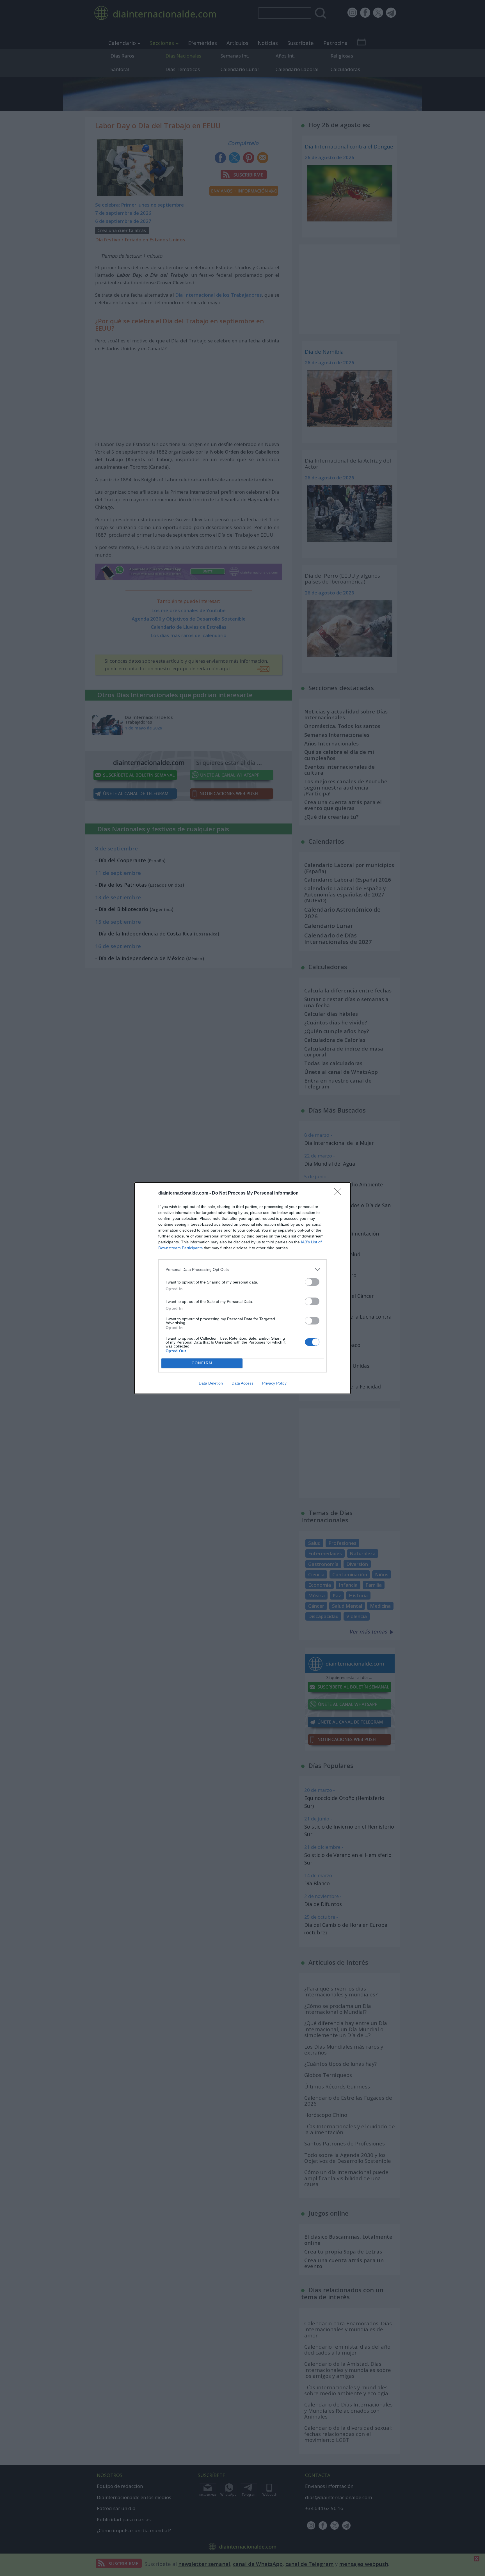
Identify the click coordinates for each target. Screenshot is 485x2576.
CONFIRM (202, 1363)
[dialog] (242, 1288)
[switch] (312, 1282)
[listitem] (242, 1270)
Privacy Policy (274, 1383)
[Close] (340, 1193)
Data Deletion (211, 1383)
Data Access (242, 1383)
